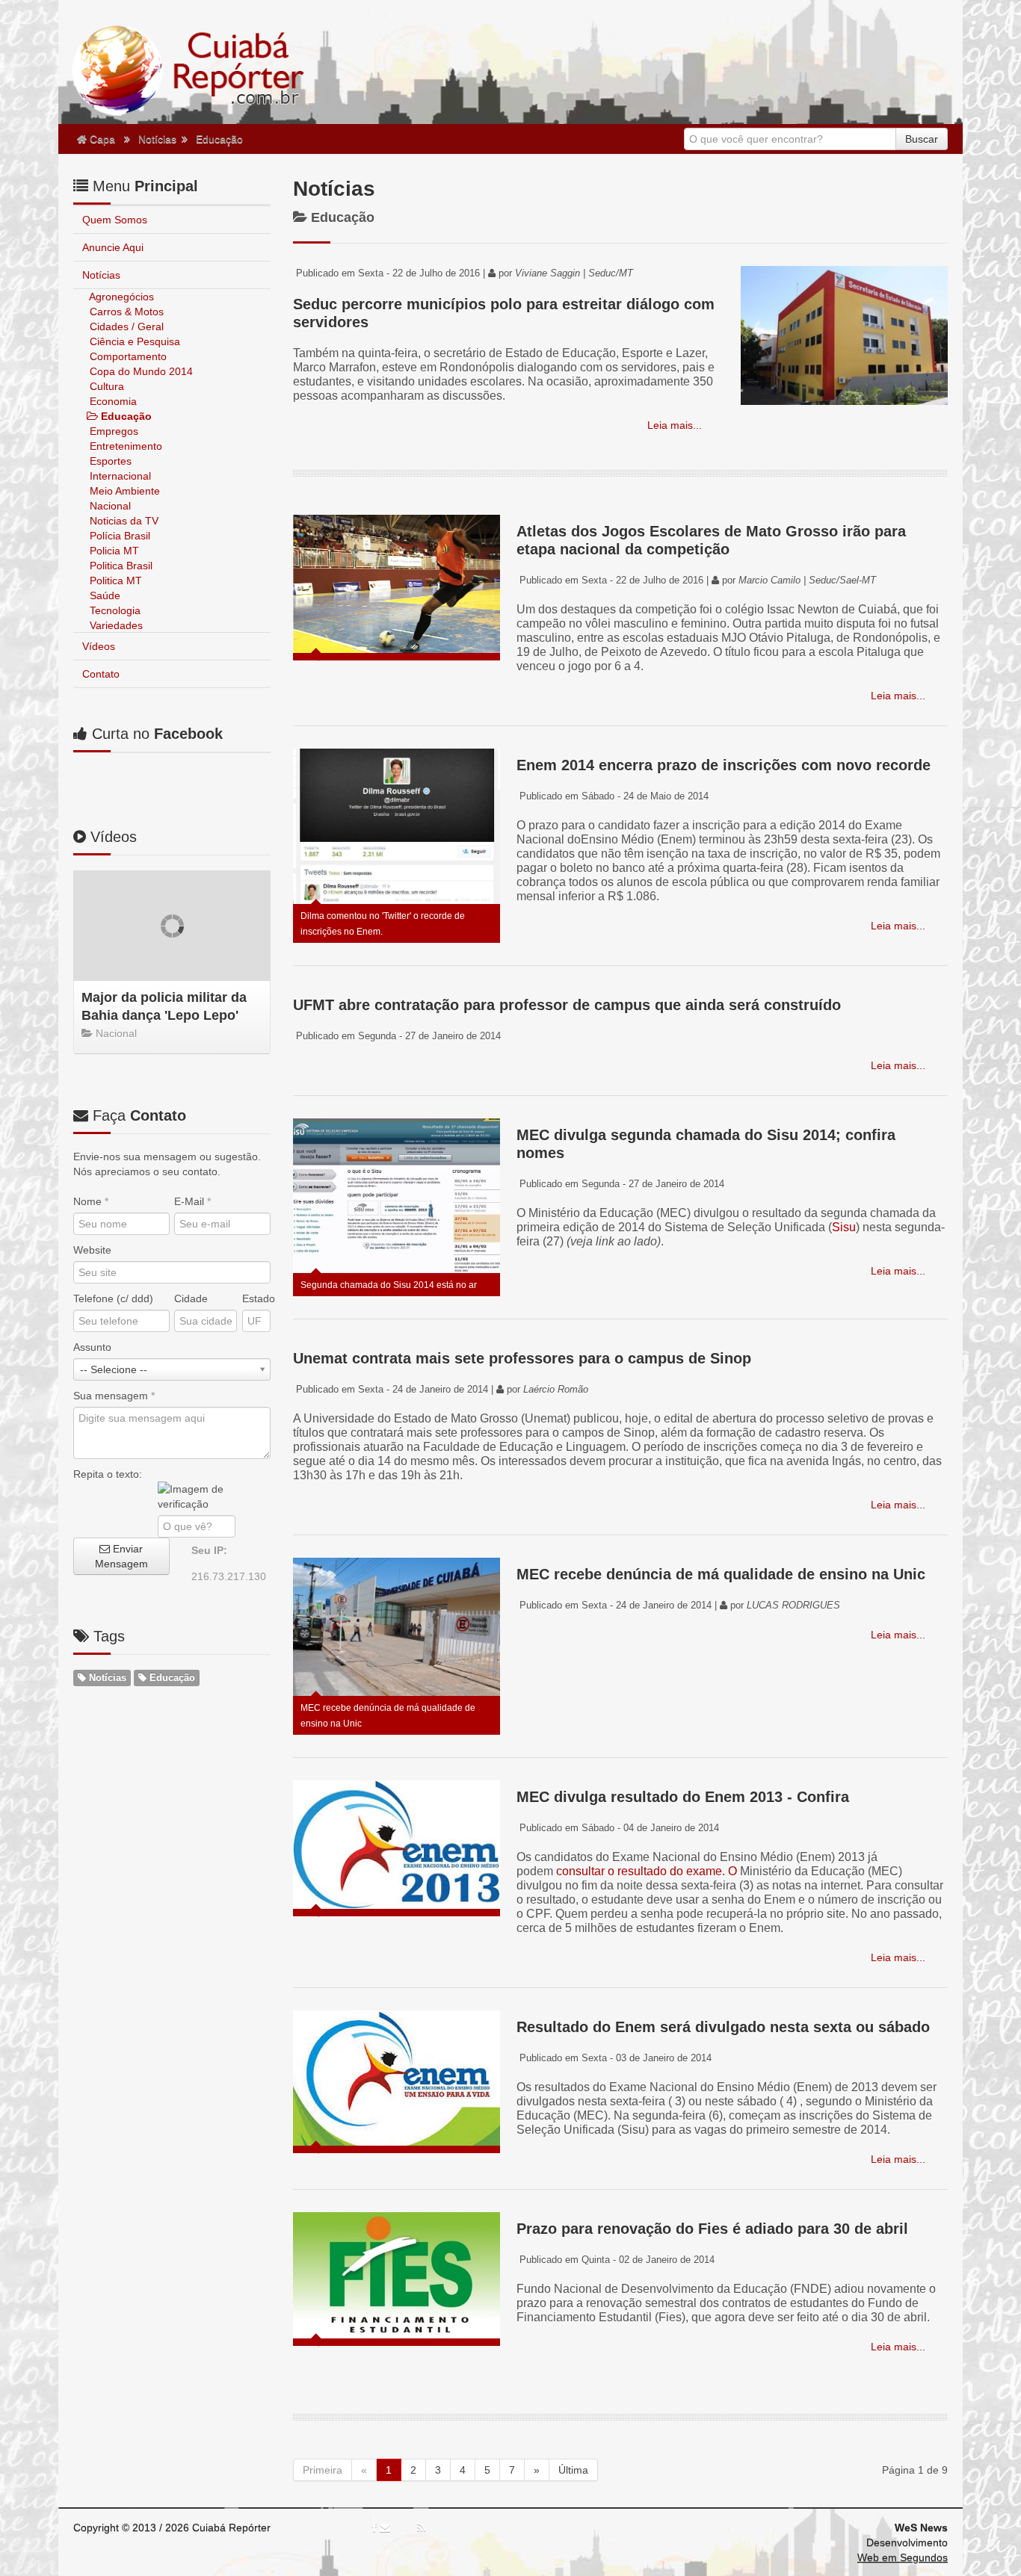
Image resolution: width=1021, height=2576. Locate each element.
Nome (91, 1201)
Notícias (157, 139)
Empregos (112, 431)
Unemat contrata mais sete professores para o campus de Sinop (522, 1358)
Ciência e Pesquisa (133, 341)
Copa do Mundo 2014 (140, 371)
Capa (101, 139)
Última (573, 2470)
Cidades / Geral (125, 326)
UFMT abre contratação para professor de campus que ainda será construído (567, 1005)
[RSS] (421, 2527)
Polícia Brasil (118, 536)
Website (92, 1250)
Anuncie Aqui (113, 247)
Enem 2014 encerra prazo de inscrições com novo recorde (724, 765)
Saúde (104, 595)
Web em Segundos (903, 2557)
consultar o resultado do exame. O (647, 1871)
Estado (256, 1298)
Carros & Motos (125, 312)
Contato (101, 674)
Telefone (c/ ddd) (113, 1298)
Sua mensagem (114, 1396)
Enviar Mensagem (121, 1556)
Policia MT (113, 551)
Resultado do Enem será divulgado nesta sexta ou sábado (723, 2027)
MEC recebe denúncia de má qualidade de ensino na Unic (721, 1574)
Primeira (323, 2470)
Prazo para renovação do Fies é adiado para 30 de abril (712, 2229)
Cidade (191, 1298)
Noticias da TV (123, 521)
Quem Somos (115, 220)
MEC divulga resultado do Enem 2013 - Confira (683, 1797)
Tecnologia (114, 610)
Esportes (109, 461)
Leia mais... (673, 425)
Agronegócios (120, 297)
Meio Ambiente (123, 491)
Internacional (119, 476)
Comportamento (127, 356)
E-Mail (192, 1201)
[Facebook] (374, 2527)
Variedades (115, 625)
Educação (219, 139)
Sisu (844, 1227)
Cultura (105, 386)
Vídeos (99, 646)
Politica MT (114, 580)
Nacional (109, 506)
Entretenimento (124, 446)
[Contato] (385, 2527)
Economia (112, 401)
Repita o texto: (108, 1474)
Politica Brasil (120, 566)
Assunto (92, 1347)
